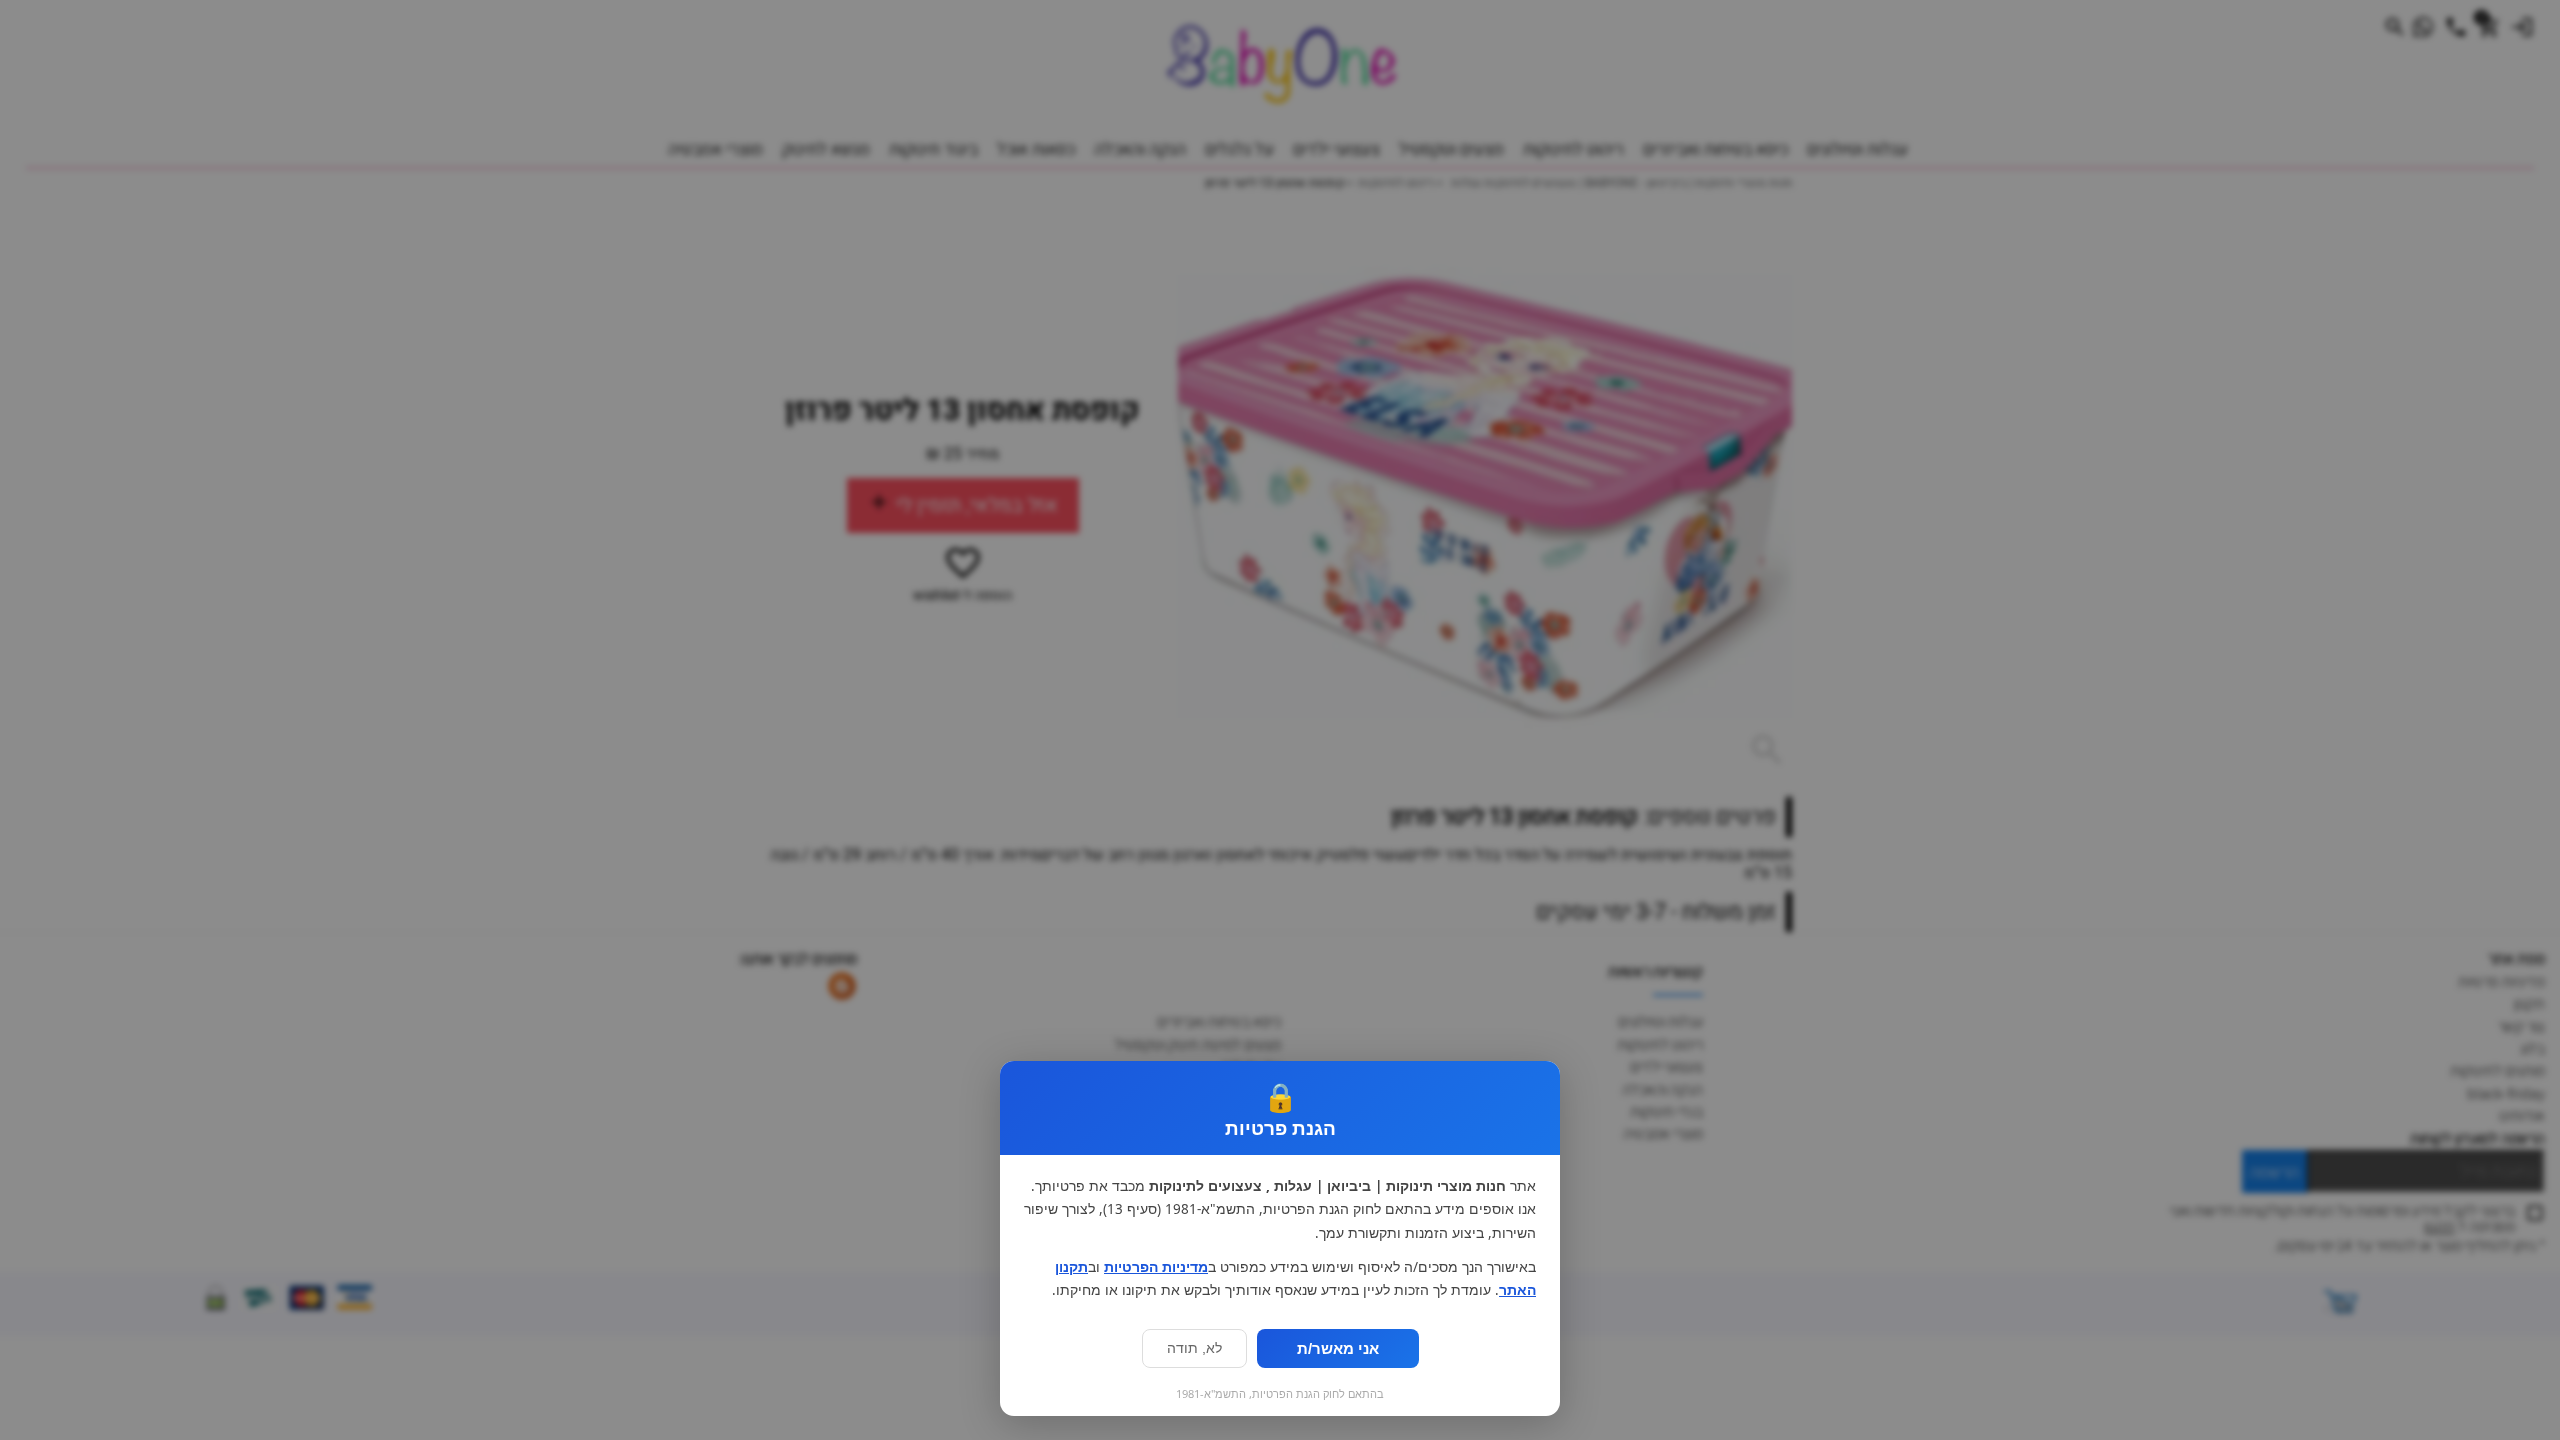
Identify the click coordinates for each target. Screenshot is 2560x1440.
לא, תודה (1194, 1348)
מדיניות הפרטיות (1156, 1267)
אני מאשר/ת (1338, 1348)
